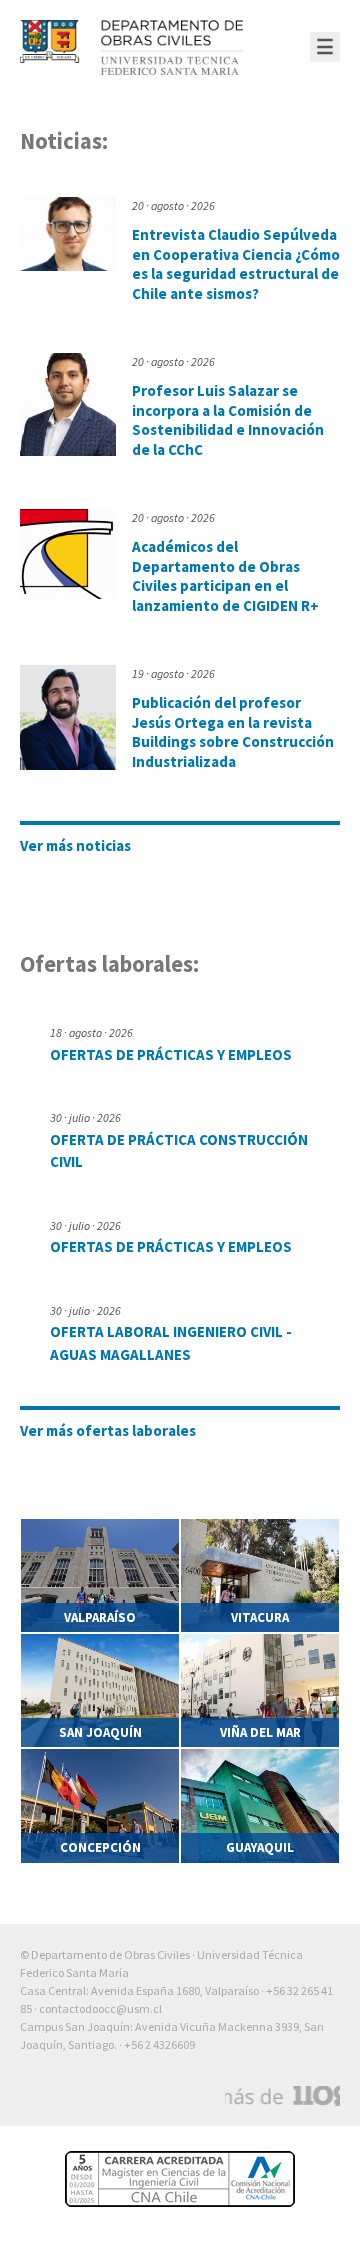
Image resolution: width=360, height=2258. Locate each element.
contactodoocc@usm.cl (100, 2008)
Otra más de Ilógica (282, 2096)
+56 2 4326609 (159, 2044)
